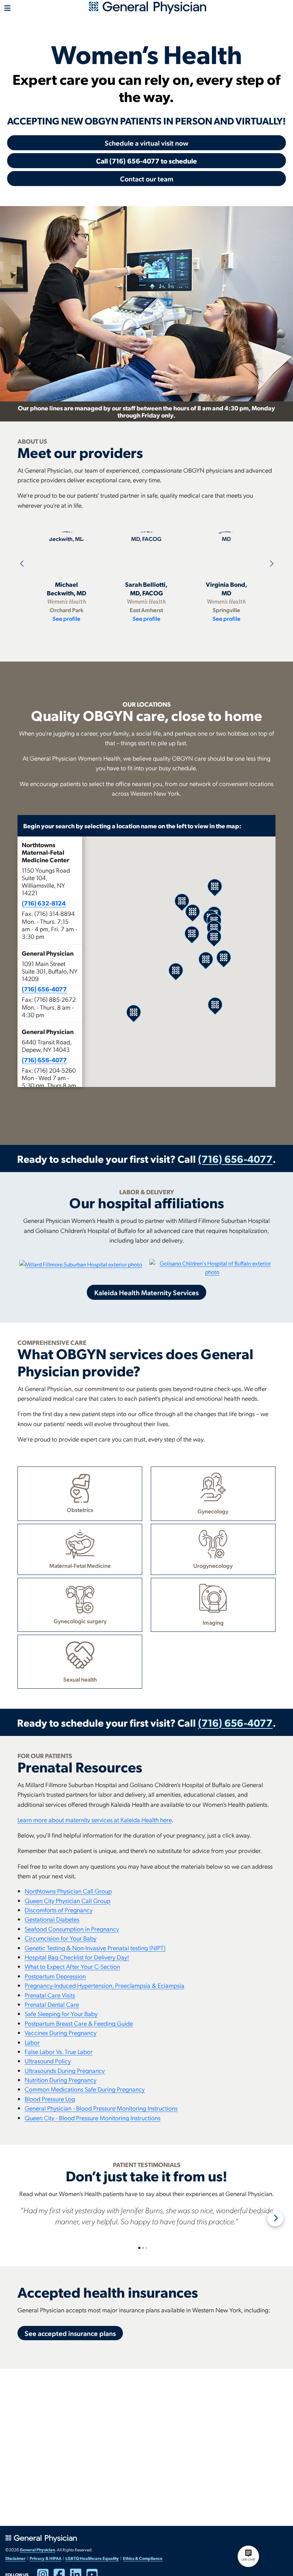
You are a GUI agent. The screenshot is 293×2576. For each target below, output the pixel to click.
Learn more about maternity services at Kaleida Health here (95, 1819)
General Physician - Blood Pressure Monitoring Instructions (101, 2108)
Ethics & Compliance (143, 2558)
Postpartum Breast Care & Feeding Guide (79, 2023)
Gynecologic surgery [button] (80, 1621)
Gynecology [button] (213, 1511)
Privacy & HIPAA (46, 2558)
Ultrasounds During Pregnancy (65, 2070)
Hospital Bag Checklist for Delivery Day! (77, 1957)
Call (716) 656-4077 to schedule (146, 161)
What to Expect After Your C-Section (72, 1966)
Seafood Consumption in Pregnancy (72, 1929)
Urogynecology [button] (213, 1565)
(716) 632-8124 (44, 903)
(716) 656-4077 (44, 989)
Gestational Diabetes (52, 1919)
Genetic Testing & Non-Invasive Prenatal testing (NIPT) (95, 1948)
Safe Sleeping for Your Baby (61, 2013)
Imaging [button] (213, 1622)
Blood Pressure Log (50, 2099)
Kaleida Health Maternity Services (146, 1292)
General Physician (37, 2550)
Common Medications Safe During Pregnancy (85, 2089)
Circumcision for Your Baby (61, 1938)
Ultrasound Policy (48, 2061)
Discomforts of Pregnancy (59, 1910)
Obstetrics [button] (80, 1510)
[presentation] (21, 564)
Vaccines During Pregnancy (61, 2032)
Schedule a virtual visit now (146, 143)
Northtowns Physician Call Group (68, 1891)
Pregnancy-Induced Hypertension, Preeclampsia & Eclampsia (105, 1985)
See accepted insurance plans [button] (70, 2333)
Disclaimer (16, 2558)
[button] (50, 891)
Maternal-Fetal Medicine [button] (80, 1565)
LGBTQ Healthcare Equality (92, 2558)
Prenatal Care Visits (50, 1995)
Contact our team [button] (147, 179)
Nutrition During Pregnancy (61, 2080)
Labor (32, 2042)
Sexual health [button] (80, 1679)
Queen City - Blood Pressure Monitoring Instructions (93, 2118)
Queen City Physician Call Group (68, 1900)
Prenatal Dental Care (52, 2004)
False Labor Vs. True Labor (59, 2051)
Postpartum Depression (55, 1976)
